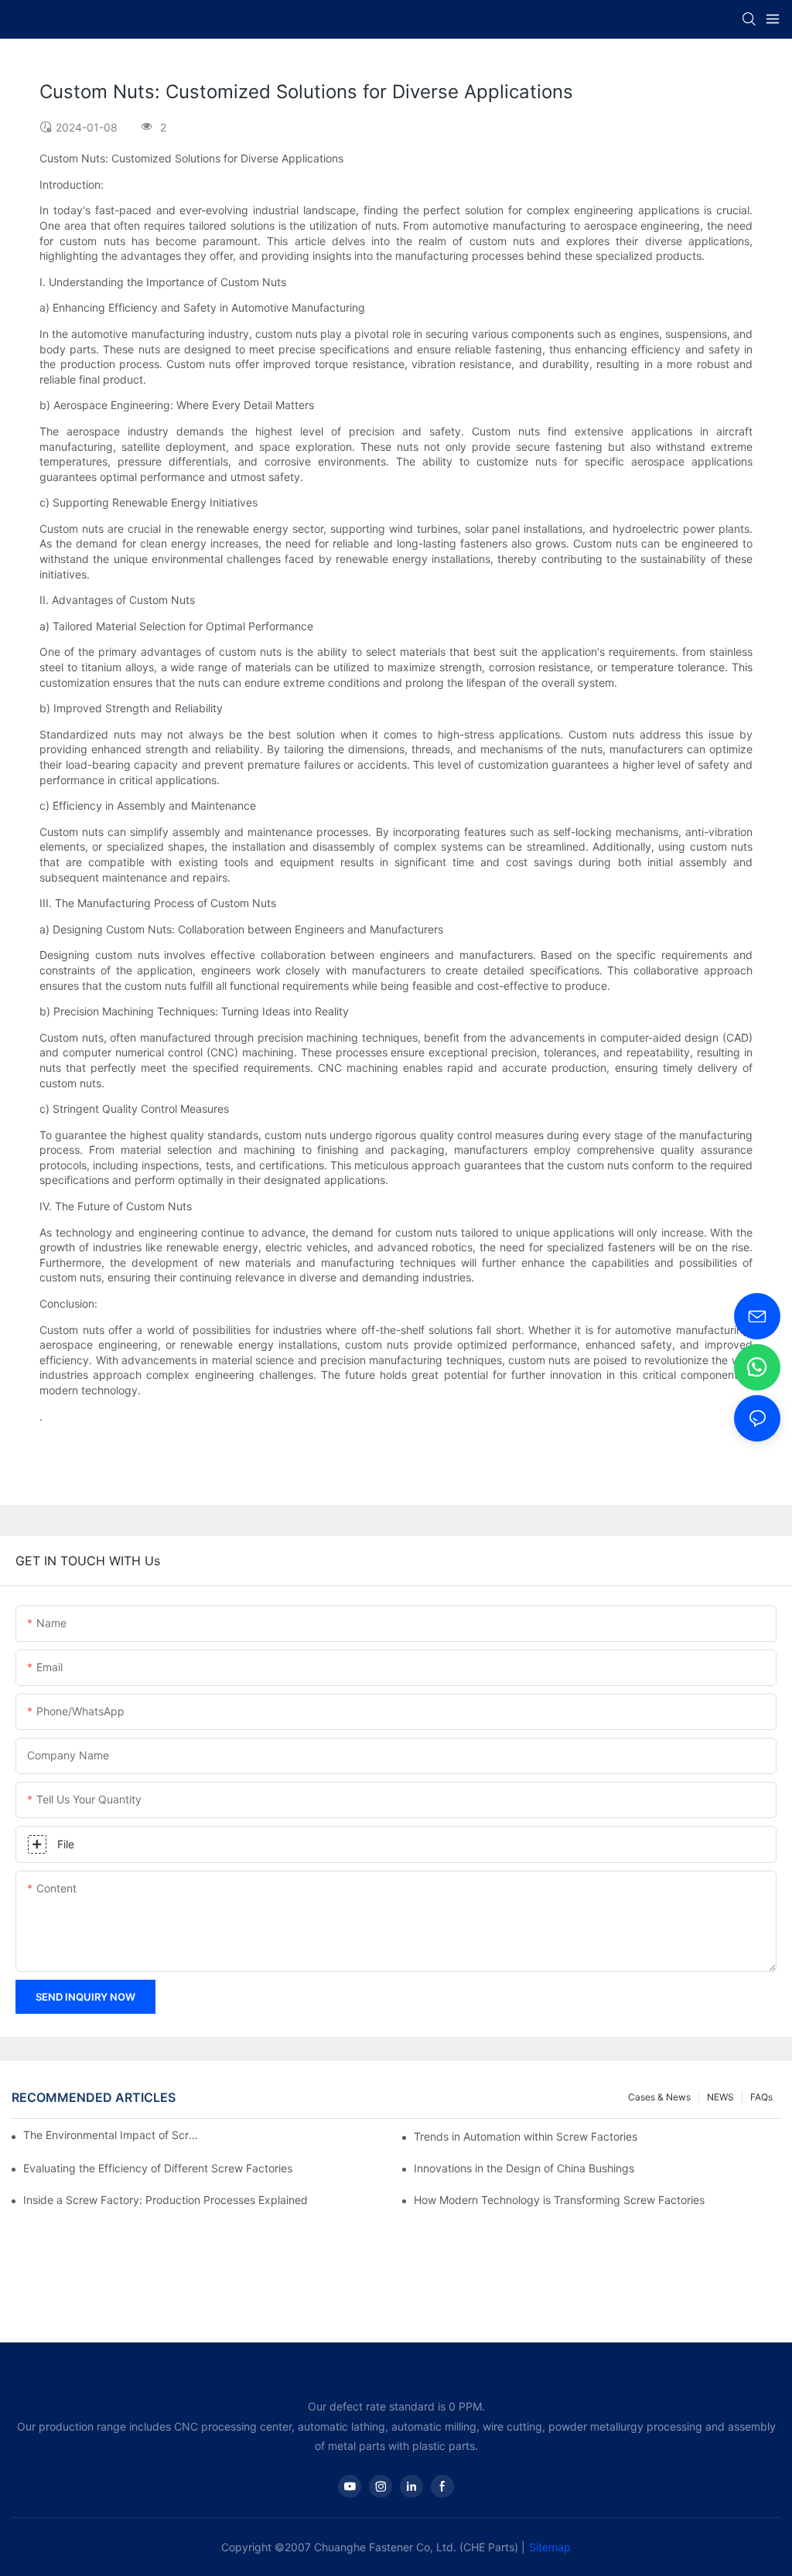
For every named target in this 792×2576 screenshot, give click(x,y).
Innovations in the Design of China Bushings (524, 2168)
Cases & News (659, 2097)
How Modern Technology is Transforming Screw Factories (559, 2200)
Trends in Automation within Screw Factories (526, 2136)
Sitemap (550, 2547)
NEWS (720, 2097)
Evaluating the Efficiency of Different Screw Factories (158, 2168)
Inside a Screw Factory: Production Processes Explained (166, 2200)
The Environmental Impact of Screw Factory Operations (112, 2135)
